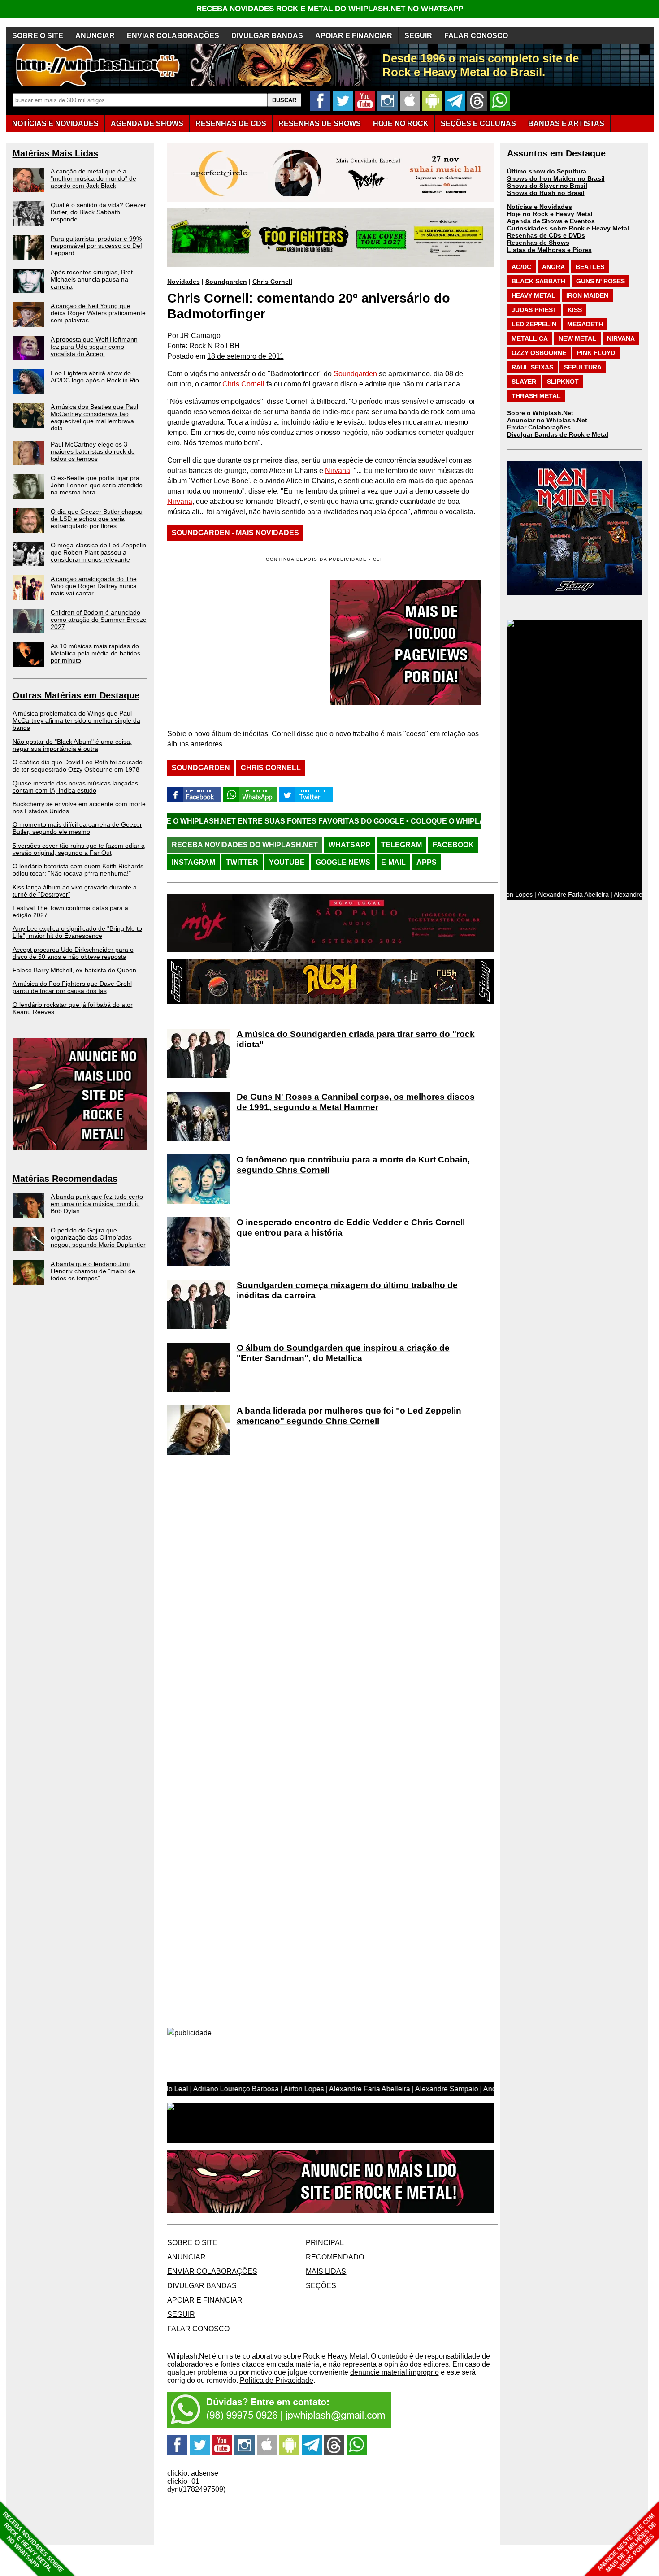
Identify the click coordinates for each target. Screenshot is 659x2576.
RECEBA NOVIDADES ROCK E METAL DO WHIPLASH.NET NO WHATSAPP (330, 9)
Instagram (193, 862)
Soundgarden (226, 282)
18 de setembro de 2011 (245, 356)
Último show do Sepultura (547, 171)
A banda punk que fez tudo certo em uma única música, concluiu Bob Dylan (97, 1204)
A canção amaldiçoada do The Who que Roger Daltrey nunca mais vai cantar (94, 586)
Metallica (530, 338)
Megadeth (585, 324)
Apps (427, 862)
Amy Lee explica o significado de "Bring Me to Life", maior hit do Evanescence (77, 932)
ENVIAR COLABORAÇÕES (173, 36)
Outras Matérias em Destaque (76, 695)
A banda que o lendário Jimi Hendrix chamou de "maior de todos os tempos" (93, 1271)
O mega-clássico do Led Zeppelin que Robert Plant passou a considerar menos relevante (98, 552)
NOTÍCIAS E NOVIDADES (55, 124)
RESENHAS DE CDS (231, 124)
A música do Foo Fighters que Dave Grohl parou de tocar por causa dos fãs (72, 987)
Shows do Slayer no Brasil (547, 186)
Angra (553, 267)
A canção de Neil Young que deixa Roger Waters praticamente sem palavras (98, 313)
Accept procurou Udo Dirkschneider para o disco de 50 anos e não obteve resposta (73, 953)
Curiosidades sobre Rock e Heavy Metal (568, 228)
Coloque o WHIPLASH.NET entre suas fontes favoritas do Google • (429, 821)
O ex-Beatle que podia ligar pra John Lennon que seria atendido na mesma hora (97, 485)
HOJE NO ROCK (401, 124)
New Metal (577, 338)
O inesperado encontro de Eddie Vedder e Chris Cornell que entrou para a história (351, 1227)
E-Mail (393, 862)
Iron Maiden (587, 295)
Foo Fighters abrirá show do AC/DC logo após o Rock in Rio (95, 377)
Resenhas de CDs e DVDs (546, 235)
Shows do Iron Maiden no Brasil (556, 178)
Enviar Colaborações (539, 427)
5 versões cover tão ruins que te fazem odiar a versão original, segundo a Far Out (79, 849)
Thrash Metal (536, 396)
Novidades (184, 282)
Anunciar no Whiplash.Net (547, 420)
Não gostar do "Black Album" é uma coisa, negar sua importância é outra (72, 745)
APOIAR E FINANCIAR (354, 36)
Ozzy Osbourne (539, 353)
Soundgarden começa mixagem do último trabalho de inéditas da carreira (347, 1290)
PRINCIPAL (325, 2243)
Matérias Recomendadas (65, 1179)
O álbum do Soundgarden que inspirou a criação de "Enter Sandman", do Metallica (343, 1353)
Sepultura (583, 367)
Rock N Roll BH (215, 346)
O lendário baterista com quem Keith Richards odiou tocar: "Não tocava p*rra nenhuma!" (78, 870)
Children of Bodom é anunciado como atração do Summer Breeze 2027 (99, 620)
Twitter (242, 862)
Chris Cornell (272, 282)
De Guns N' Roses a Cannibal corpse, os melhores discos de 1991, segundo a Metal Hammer (356, 1102)
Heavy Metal (533, 295)
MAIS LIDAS (326, 2271)
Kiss (575, 310)
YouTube (287, 862)
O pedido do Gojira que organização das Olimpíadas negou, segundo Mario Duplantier (98, 1237)
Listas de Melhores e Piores (549, 250)
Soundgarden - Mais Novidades (235, 533)
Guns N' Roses (600, 281)
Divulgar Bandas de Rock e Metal (558, 434)
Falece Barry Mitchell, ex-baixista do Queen (74, 970)
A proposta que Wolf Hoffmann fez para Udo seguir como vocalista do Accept (94, 347)
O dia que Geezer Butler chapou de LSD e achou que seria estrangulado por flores (97, 519)
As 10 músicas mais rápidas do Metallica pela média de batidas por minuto (95, 653)
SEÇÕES (478, 124)
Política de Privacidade (277, 2380)
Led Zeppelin (534, 324)
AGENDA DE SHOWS (147, 124)
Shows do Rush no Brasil (546, 193)
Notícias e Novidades (540, 207)
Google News (343, 862)
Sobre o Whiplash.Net (540, 413)
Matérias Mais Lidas (55, 153)
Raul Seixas (532, 367)
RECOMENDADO (335, 2257)
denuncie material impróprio (395, 2372)
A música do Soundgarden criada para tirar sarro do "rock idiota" (356, 1039)
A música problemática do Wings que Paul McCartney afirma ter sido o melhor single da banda (76, 720)
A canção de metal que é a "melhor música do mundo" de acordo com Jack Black (93, 178)
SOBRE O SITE (38, 36)
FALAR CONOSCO (476, 36)
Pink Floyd (596, 353)
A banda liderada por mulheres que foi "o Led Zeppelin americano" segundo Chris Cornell (349, 1416)
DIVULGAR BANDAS (267, 36)
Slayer (524, 382)
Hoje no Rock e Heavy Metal (550, 214)
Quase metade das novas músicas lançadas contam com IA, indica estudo (75, 787)
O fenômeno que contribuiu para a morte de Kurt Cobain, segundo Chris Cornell (353, 1165)
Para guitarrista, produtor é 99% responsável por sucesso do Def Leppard (96, 246)
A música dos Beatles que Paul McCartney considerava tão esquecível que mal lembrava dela (94, 417)
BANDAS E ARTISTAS (566, 124)
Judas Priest (534, 310)
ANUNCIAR (95, 36)
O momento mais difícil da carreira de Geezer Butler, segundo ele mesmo (77, 828)
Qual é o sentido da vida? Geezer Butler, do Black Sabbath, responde (98, 212)
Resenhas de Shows (538, 243)
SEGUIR (418, 36)
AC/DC (521, 267)
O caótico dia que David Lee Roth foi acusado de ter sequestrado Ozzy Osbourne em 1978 (78, 766)
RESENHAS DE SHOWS (320, 124)
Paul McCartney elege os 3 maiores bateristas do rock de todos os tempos (93, 451)
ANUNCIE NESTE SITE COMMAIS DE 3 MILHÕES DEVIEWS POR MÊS (627, 2543)
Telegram (401, 845)
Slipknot (563, 382)
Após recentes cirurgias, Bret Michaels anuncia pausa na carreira (92, 279)
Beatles (590, 267)
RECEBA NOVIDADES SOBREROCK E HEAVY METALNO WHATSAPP (33, 2542)
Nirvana (338, 471)
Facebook (453, 845)
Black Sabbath (538, 281)
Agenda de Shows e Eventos (551, 221)
